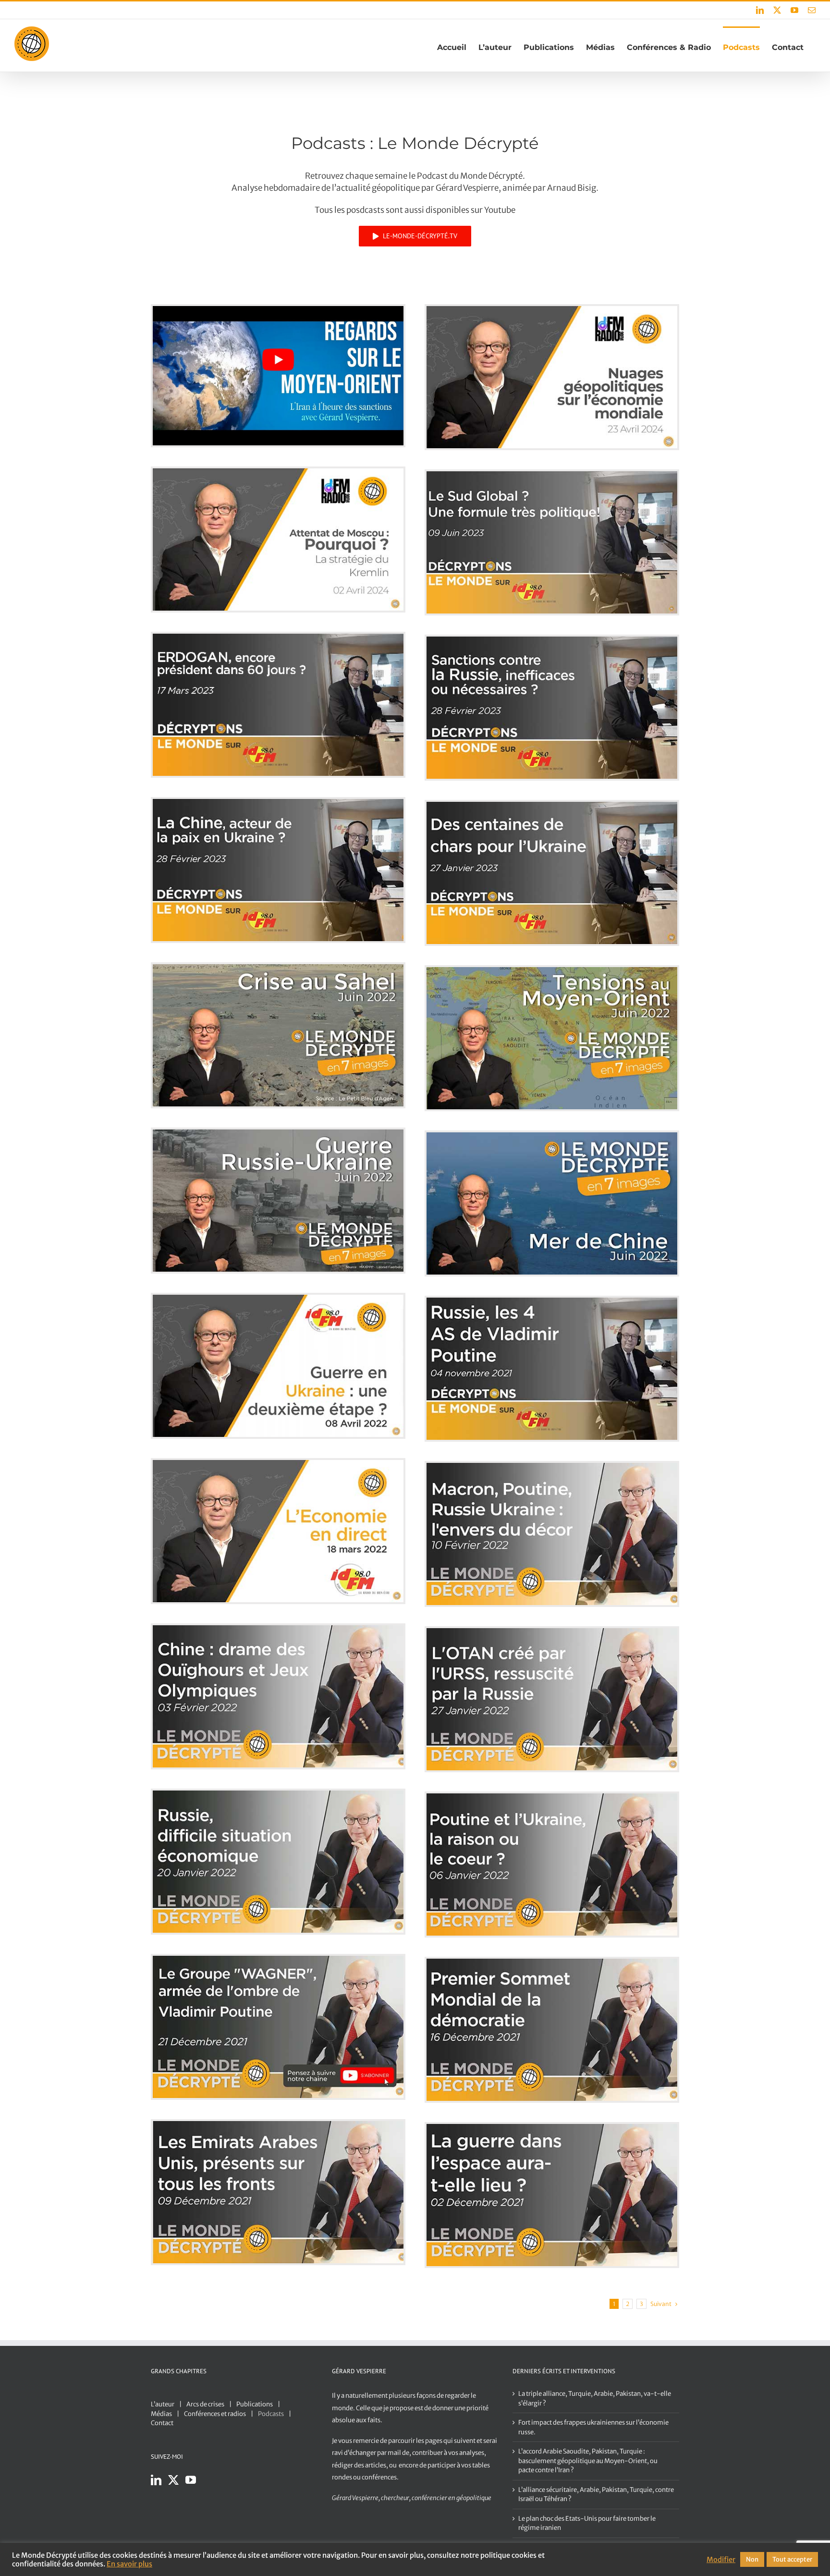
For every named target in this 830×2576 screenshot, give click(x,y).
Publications (255, 2404)
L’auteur (163, 2404)
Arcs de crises (205, 2404)
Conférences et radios (215, 2414)
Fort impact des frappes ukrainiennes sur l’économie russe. (593, 2427)
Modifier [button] (721, 2560)
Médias (161, 2414)
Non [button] (752, 2559)
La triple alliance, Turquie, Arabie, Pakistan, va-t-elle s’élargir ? (595, 2398)
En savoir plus (129, 2564)
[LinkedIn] (156, 2480)
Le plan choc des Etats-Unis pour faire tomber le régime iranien (587, 2523)
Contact (162, 2423)
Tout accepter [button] (792, 2559)
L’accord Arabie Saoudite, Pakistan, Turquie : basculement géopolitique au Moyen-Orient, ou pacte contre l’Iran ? (588, 2461)
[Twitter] (173, 2480)
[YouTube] (191, 2480)
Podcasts (271, 2414)
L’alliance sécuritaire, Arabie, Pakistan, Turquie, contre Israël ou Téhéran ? (596, 2495)
